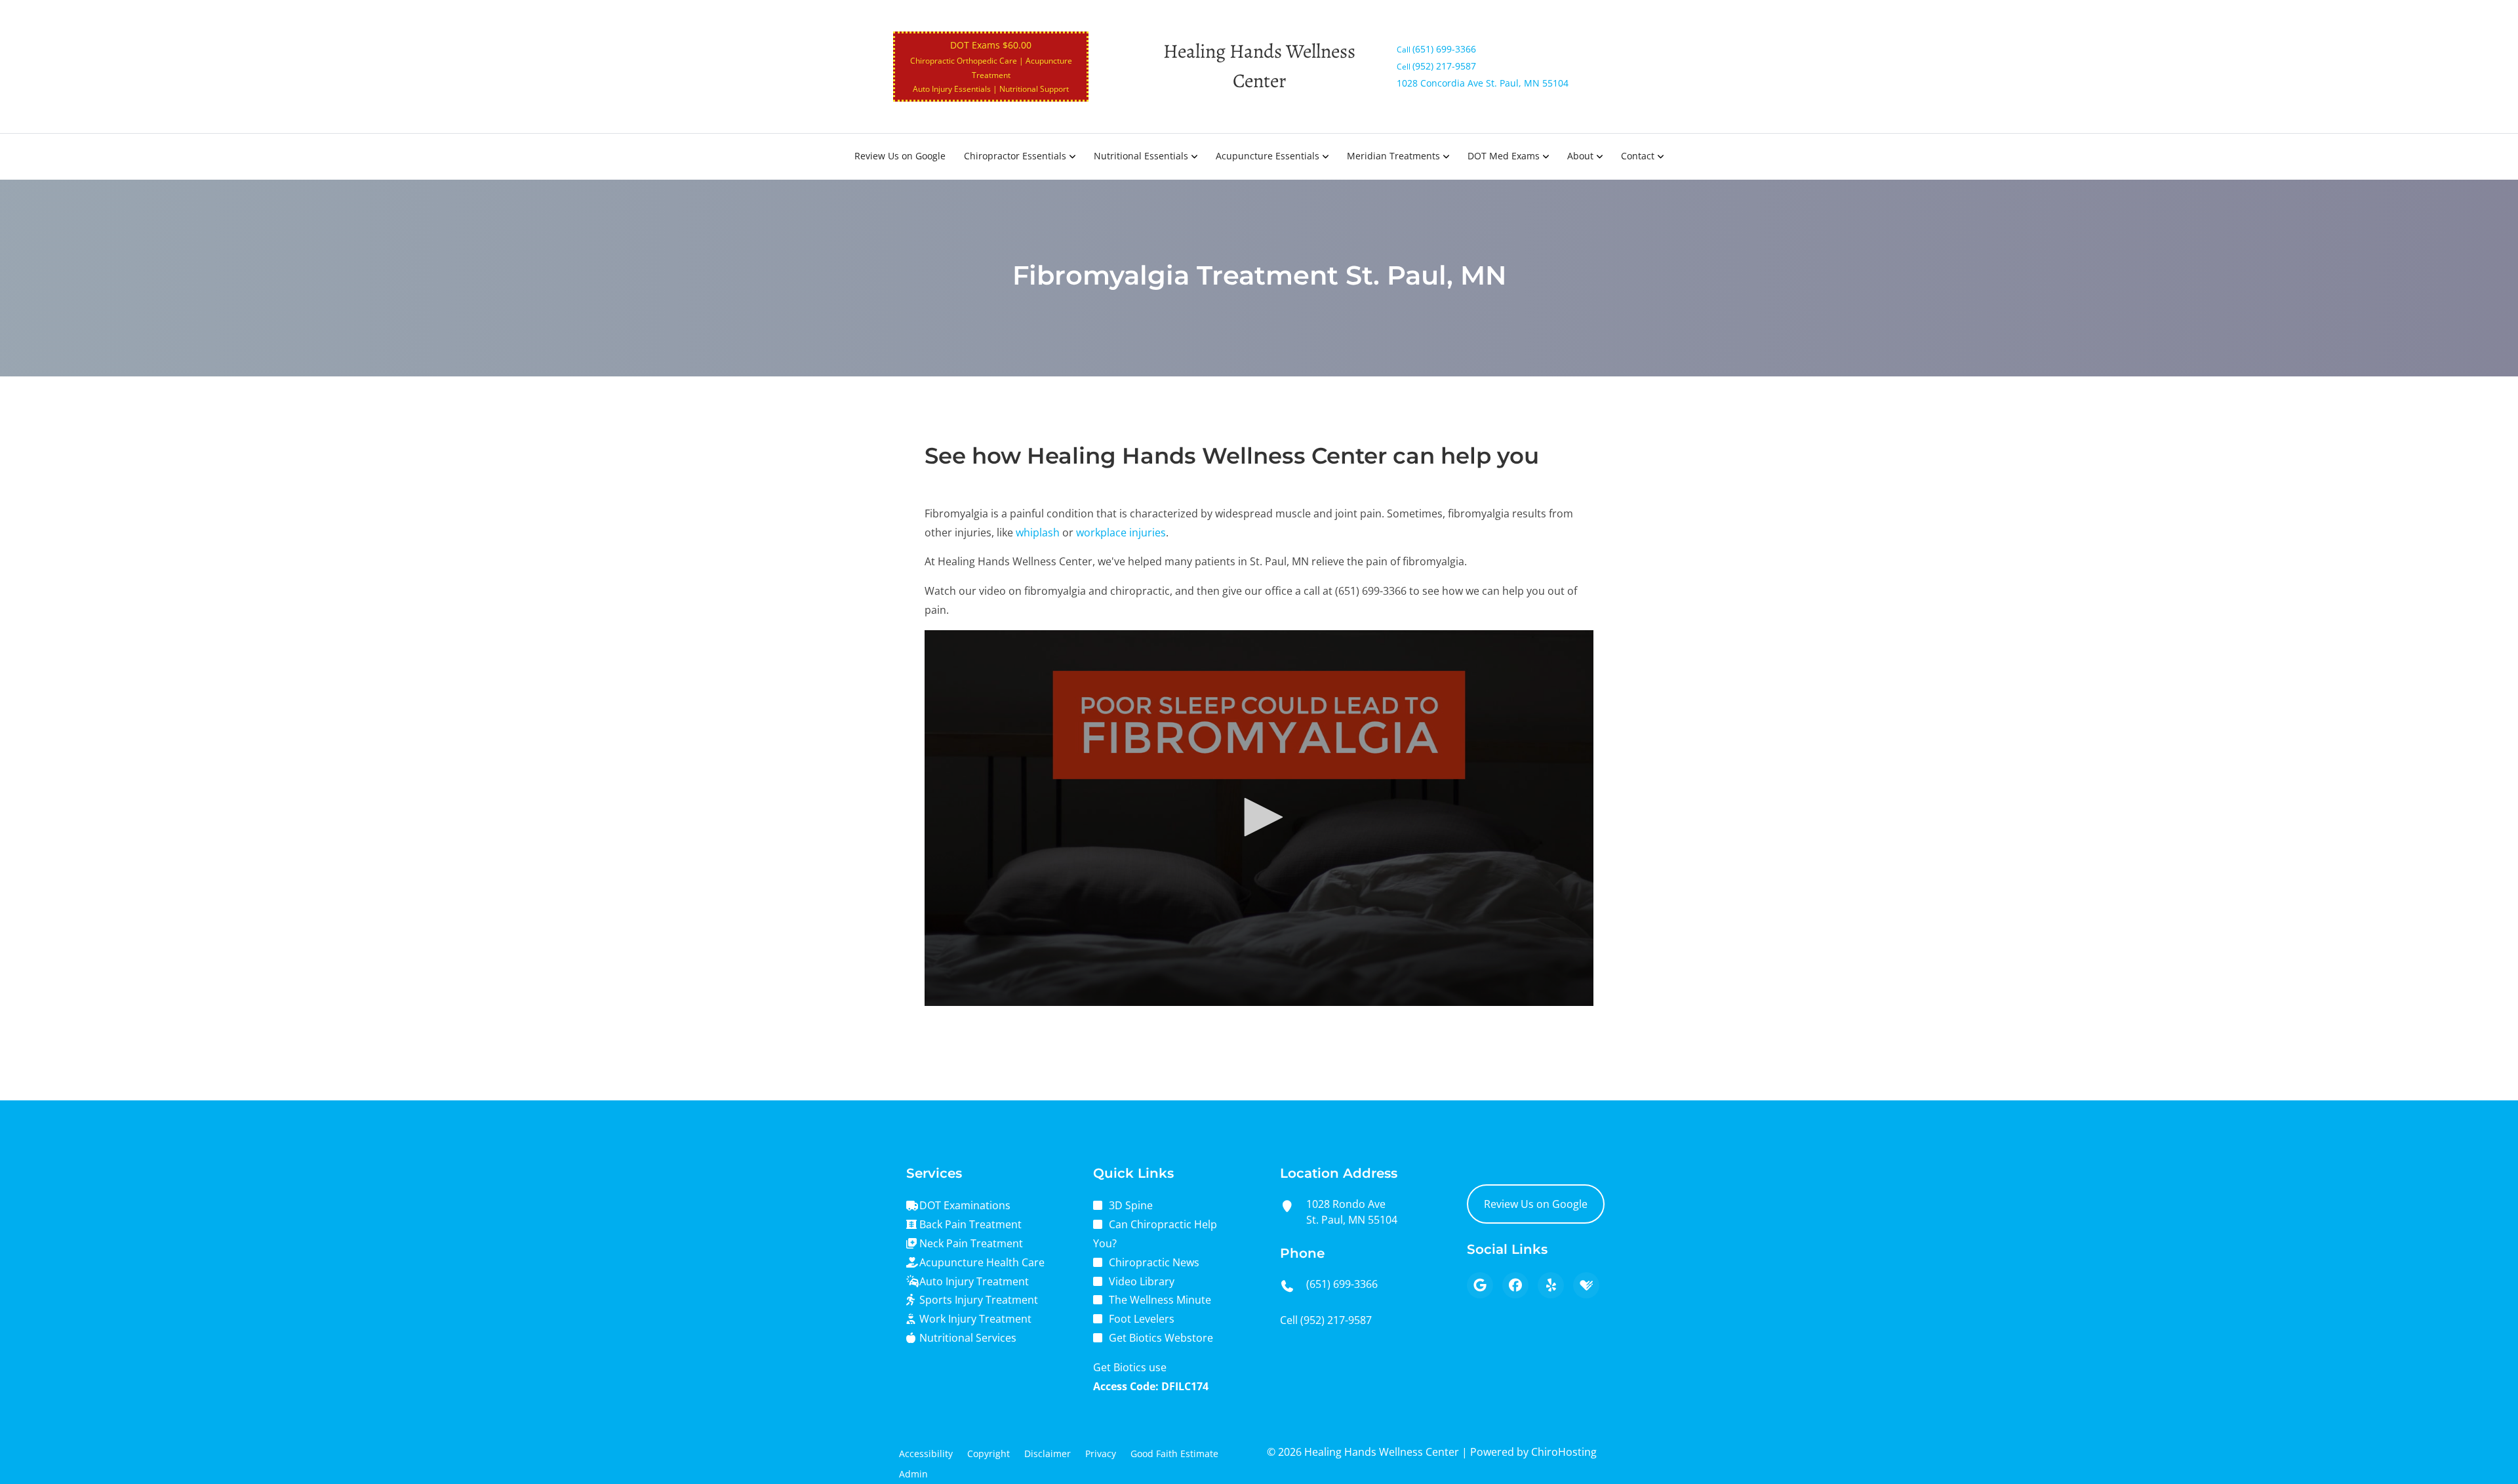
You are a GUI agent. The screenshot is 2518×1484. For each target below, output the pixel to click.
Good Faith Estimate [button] (1174, 1454)
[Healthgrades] (1586, 1285)
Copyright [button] (989, 1454)
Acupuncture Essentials (1268, 156)
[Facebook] (1515, 1285)
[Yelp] (1551, 1285)
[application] (1259, 818)
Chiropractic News (1154, 1262)
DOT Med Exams (1504, 156)
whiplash (1038, 532)
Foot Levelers (1142, 1319)
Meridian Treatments (1393, 156)
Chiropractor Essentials (1015, 156)
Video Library (1142, 1281)
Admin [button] (913, 1474)
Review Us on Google (900, 156)
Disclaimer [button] (1048, 1454)
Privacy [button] (1101, 1454)
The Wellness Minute (1160, 1300)
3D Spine (1131, 1205)
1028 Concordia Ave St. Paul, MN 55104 (1483, 83)
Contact (1638, 156)
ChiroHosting (1564, 1452)
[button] (1259, 817)
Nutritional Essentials (1141, 156)
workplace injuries (1121, 532)
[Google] (1480, 1285)
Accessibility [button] (926, 1454)
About (1580, 156)
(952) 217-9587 (1336, 1320)
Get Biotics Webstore (1161, 1338)
